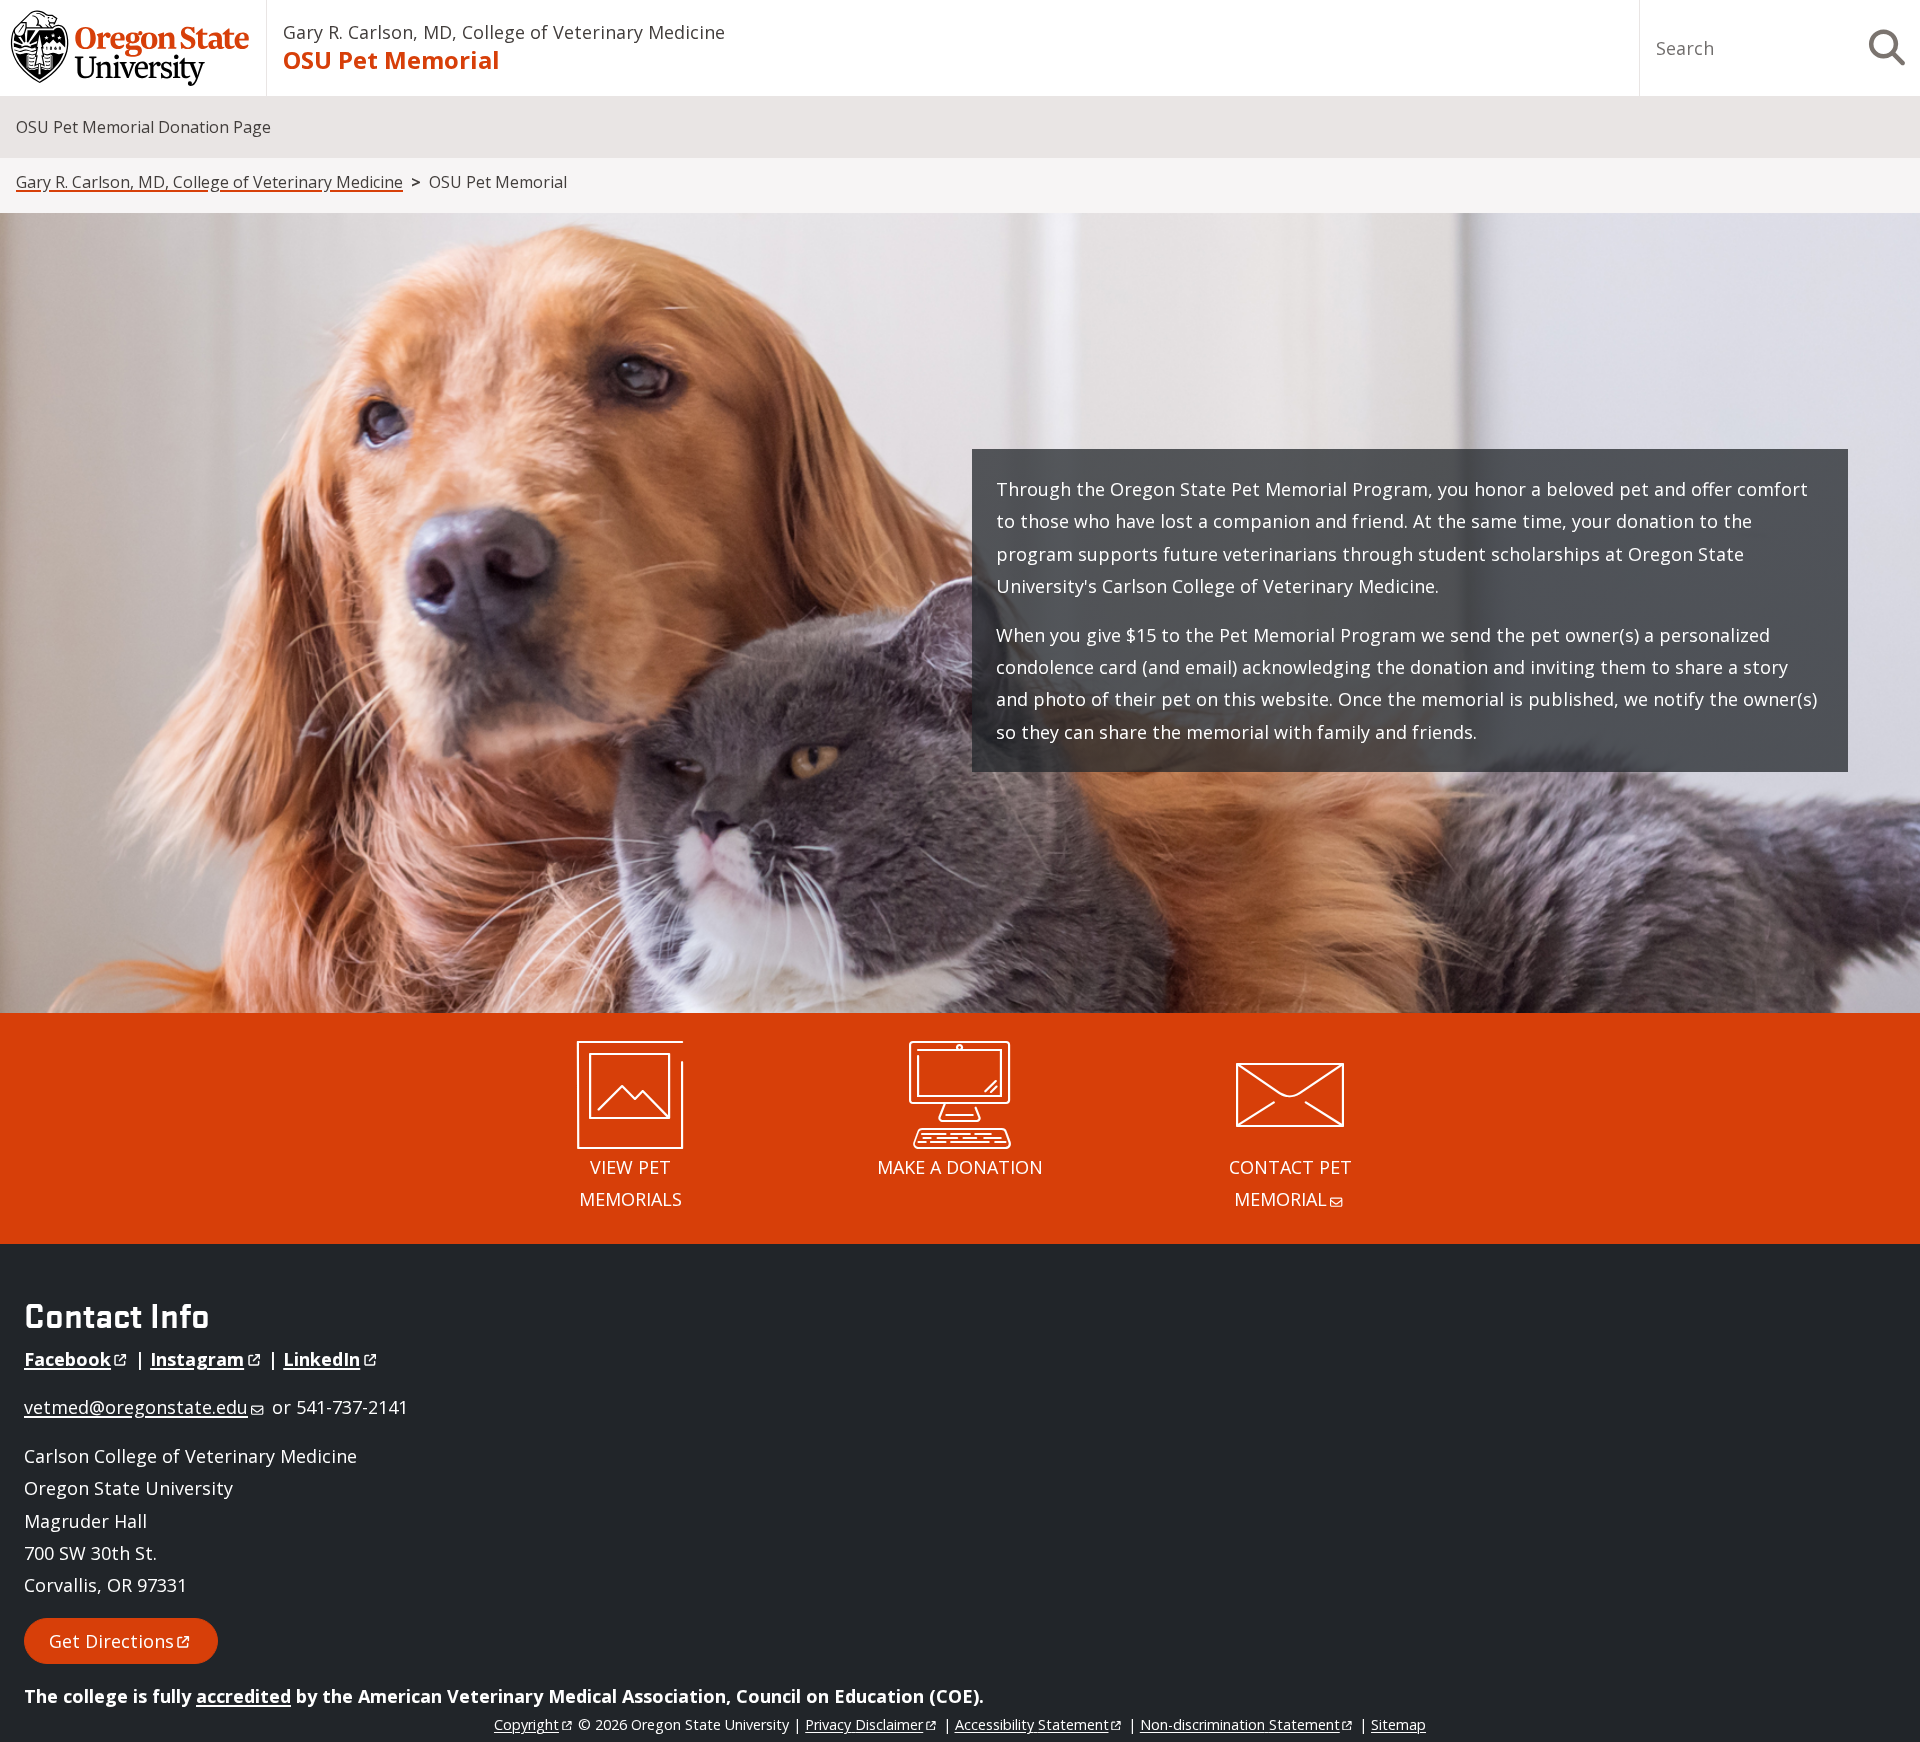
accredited (243, 1696)
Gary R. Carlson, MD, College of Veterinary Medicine (504, 32)
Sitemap (1398, 1724)
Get (111, 1641)
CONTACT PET (1290, 1183)
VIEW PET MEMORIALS (630, 1183)
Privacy (864, 1724)
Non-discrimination (1240, 1724)
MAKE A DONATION (960, 1167)
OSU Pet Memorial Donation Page (143, 127)
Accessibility (1032, 1724)
